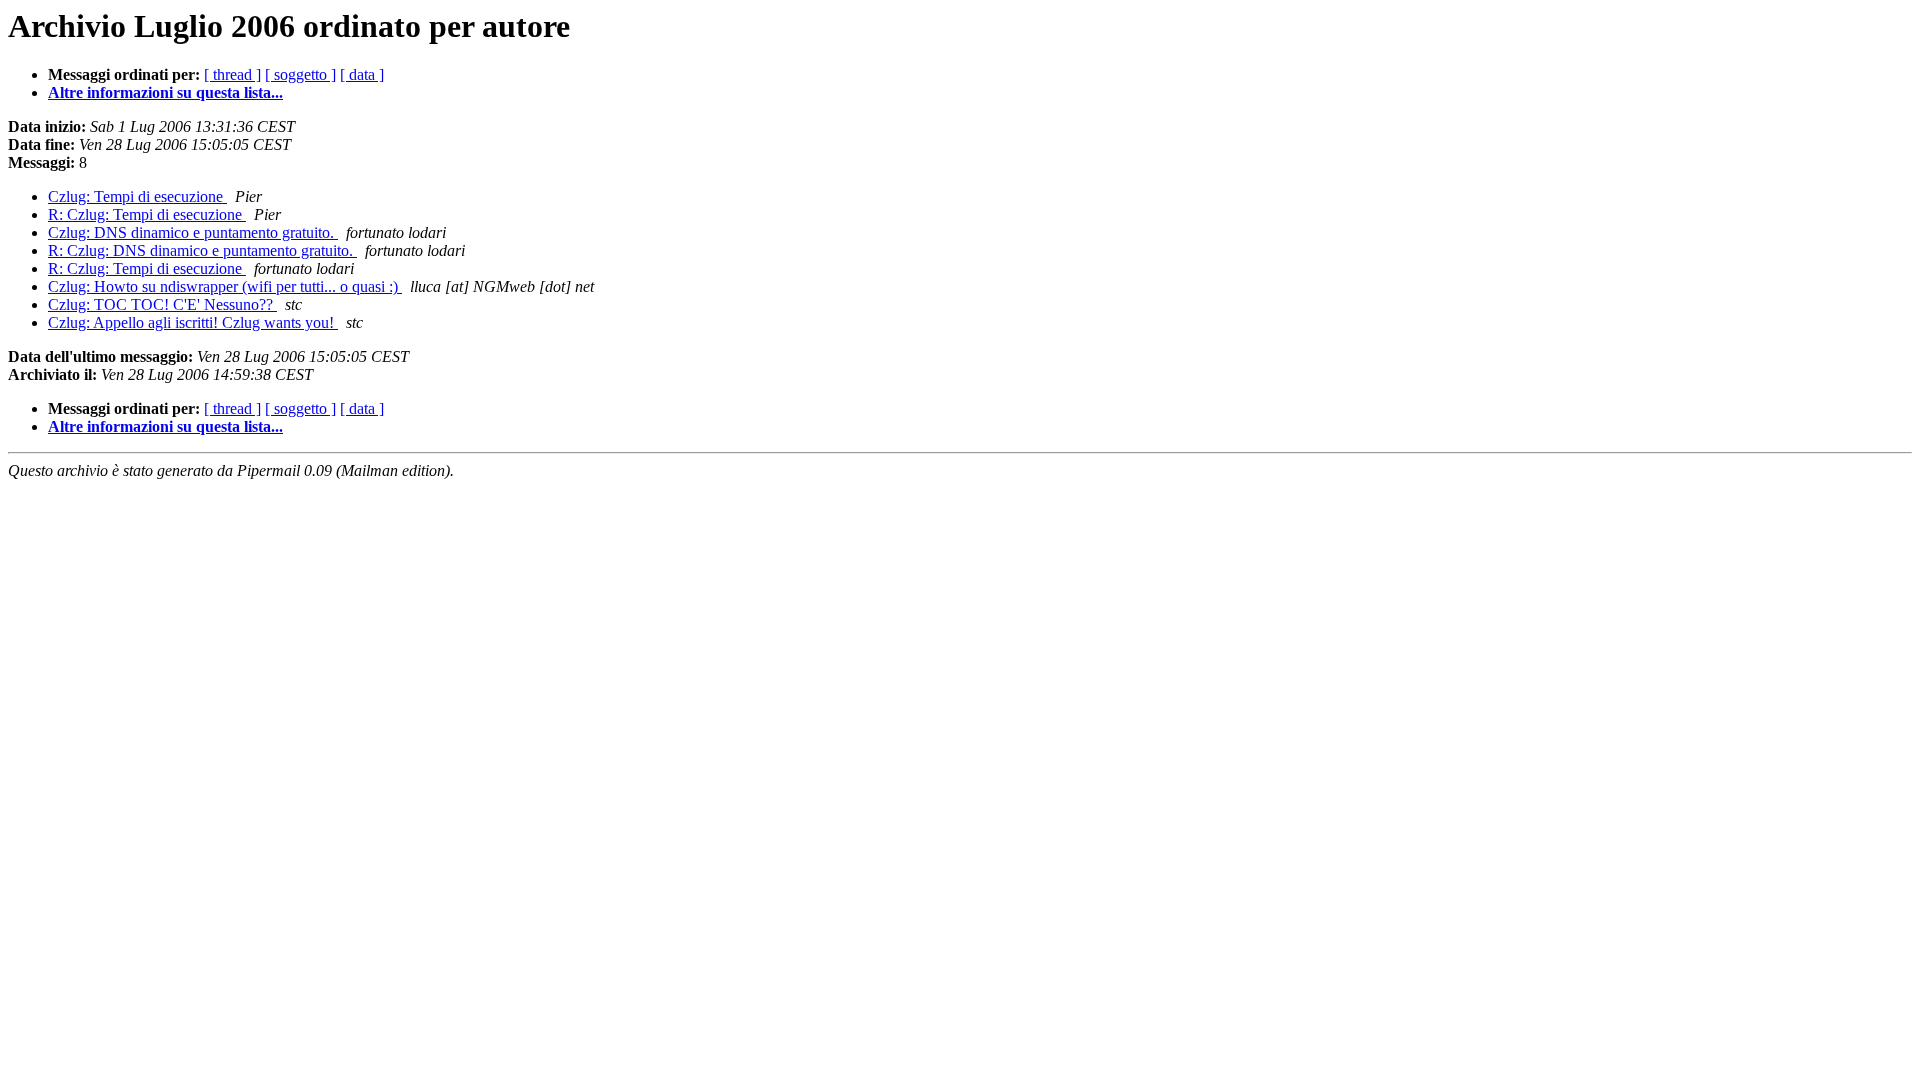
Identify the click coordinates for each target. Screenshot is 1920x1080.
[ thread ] (232, 74)
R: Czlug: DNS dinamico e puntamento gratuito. (202, 250)
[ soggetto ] (300, 74)
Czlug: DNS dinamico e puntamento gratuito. (193, 232)
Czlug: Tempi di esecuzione (137, 196)
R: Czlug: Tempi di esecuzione (147, 214)
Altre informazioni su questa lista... (165, 92)
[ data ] (362, 74)
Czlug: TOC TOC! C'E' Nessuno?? (162, 304)
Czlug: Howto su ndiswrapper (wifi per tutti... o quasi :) (225, 286)
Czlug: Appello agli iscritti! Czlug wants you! (193, 322)
